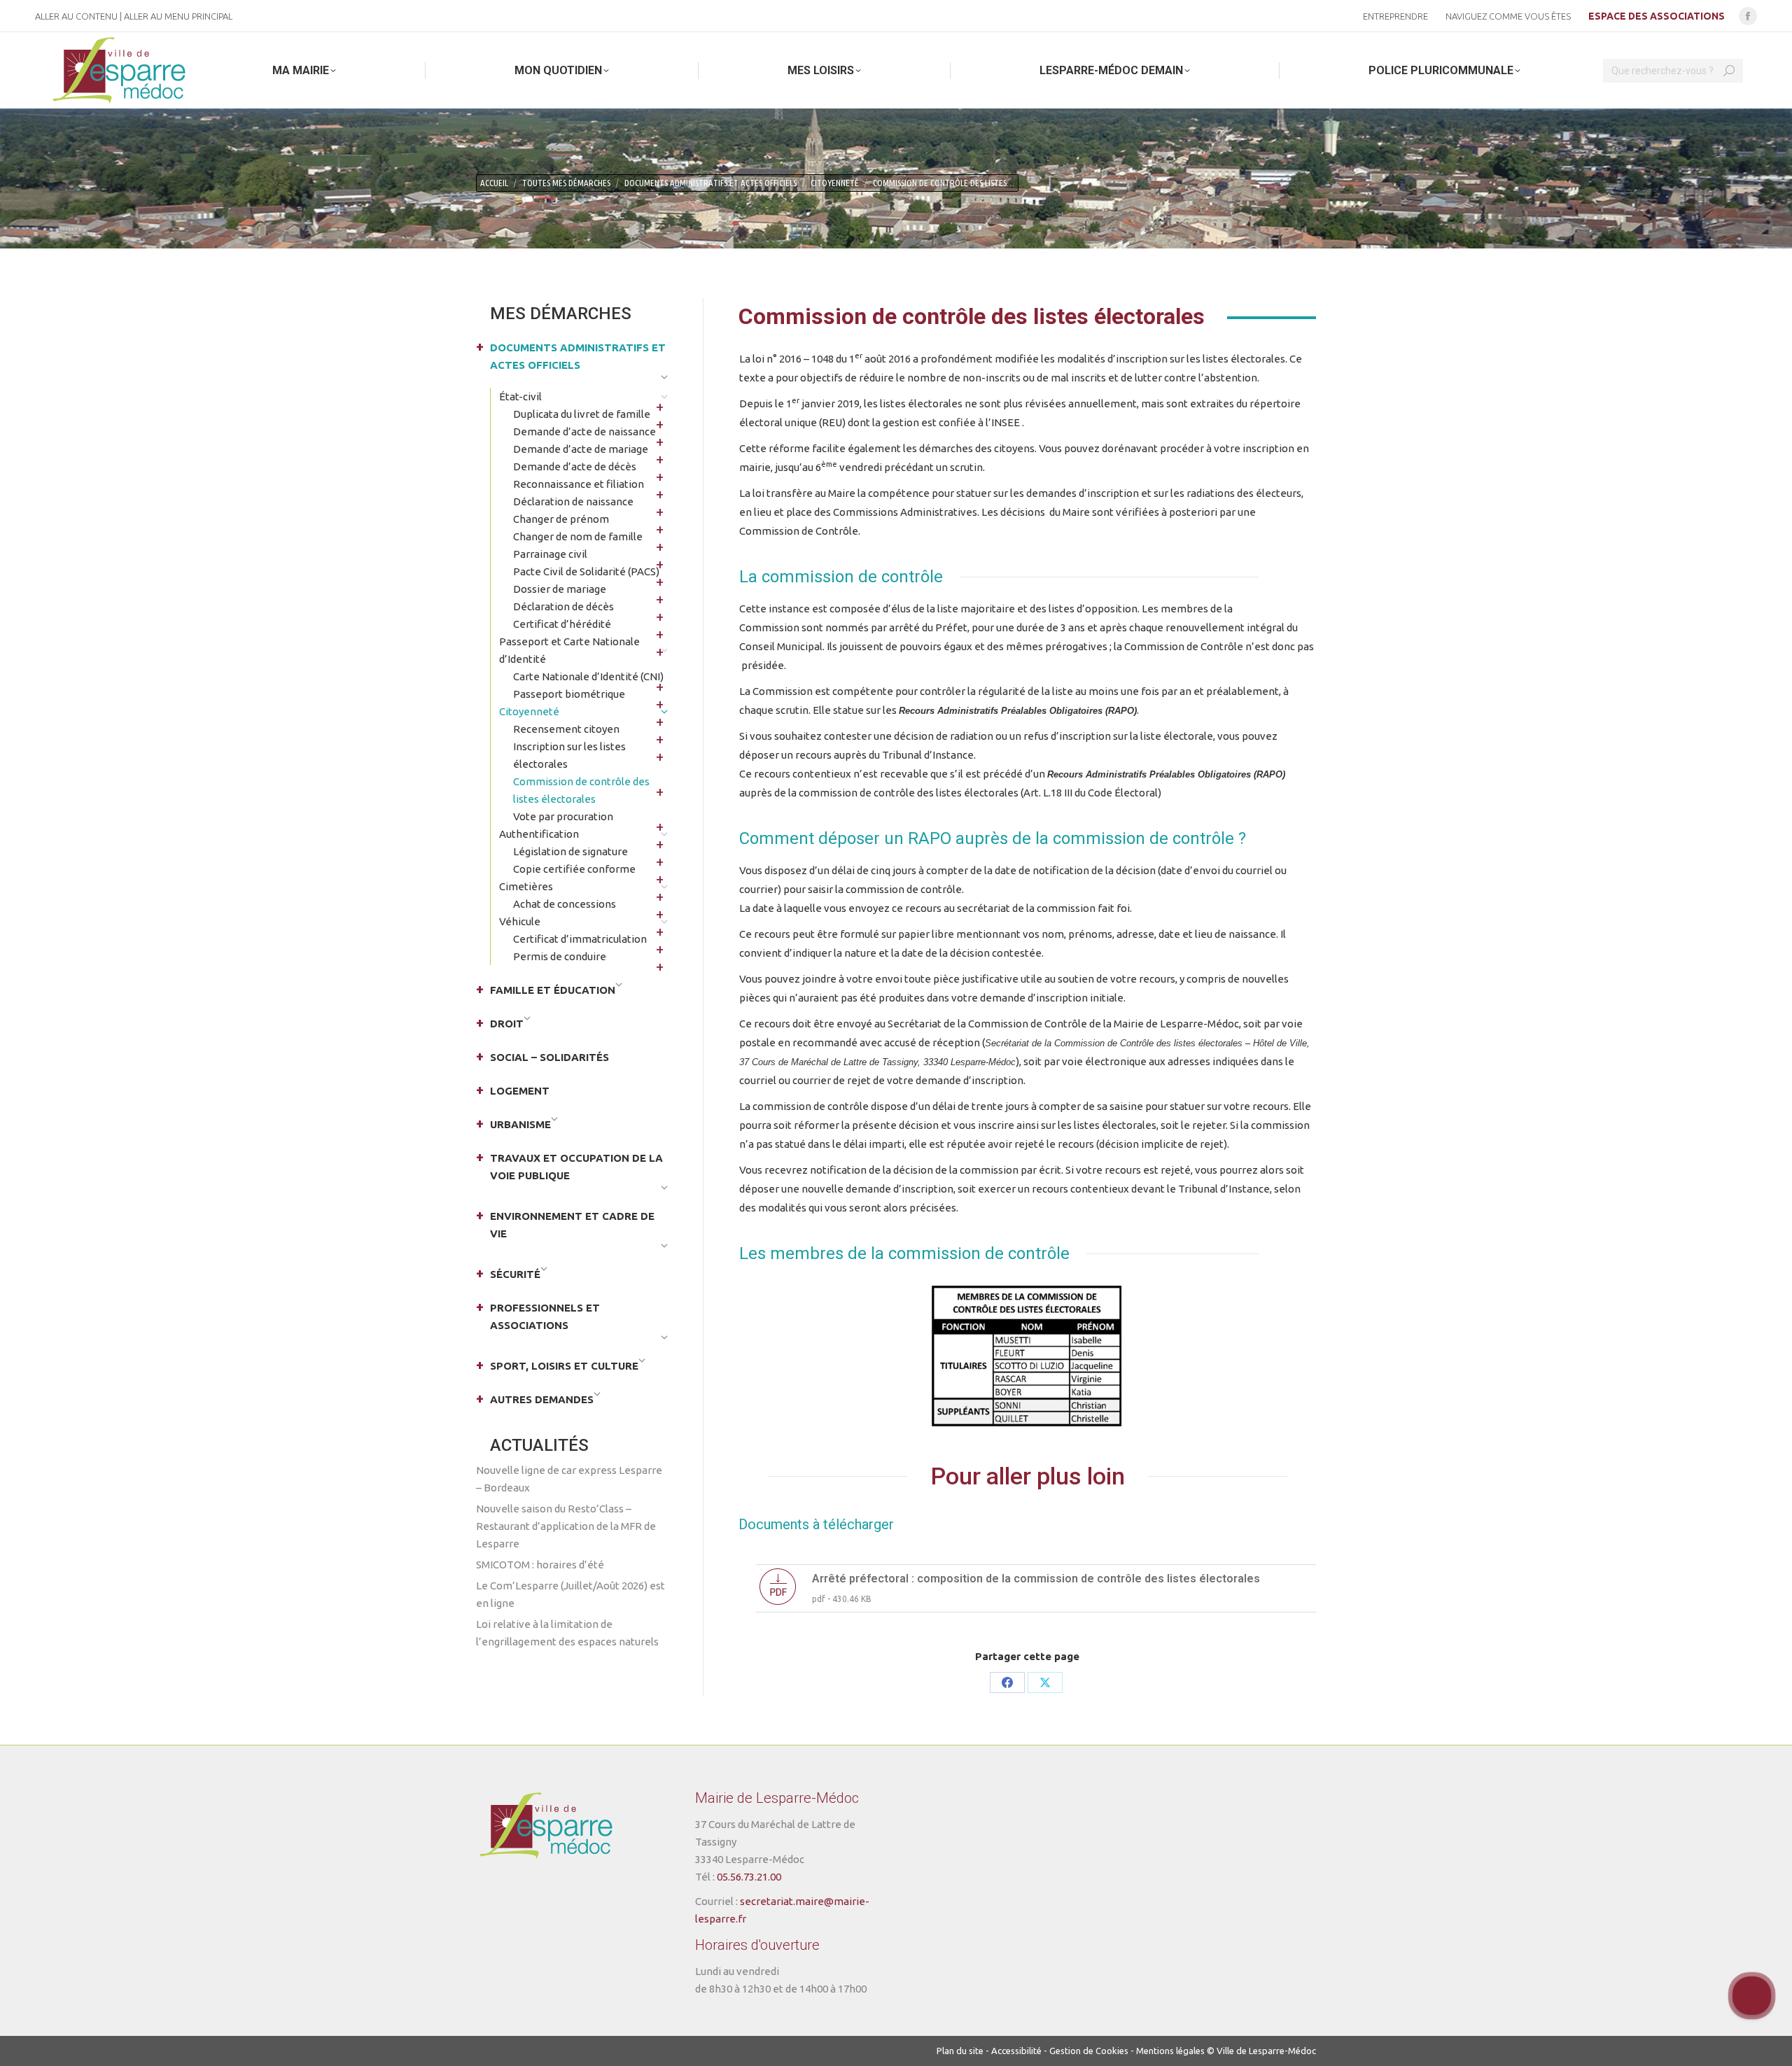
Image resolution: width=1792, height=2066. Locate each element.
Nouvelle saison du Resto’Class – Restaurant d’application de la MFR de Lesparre (566, 1526)
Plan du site (960, 2051)
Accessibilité (1016, 2051)
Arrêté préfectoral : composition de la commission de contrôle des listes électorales (1036, 1579)
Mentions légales (1170, 2051)
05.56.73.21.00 (749, 1877)
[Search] (1729, 71)
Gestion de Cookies (1089, 2051)
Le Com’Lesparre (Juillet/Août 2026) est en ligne (570, 1594)
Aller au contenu (76, 16)
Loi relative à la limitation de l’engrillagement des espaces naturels (567, 1633)
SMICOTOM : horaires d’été (540, 1565)
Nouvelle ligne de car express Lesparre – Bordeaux (569, 1479)
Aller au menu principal (178, 16)
